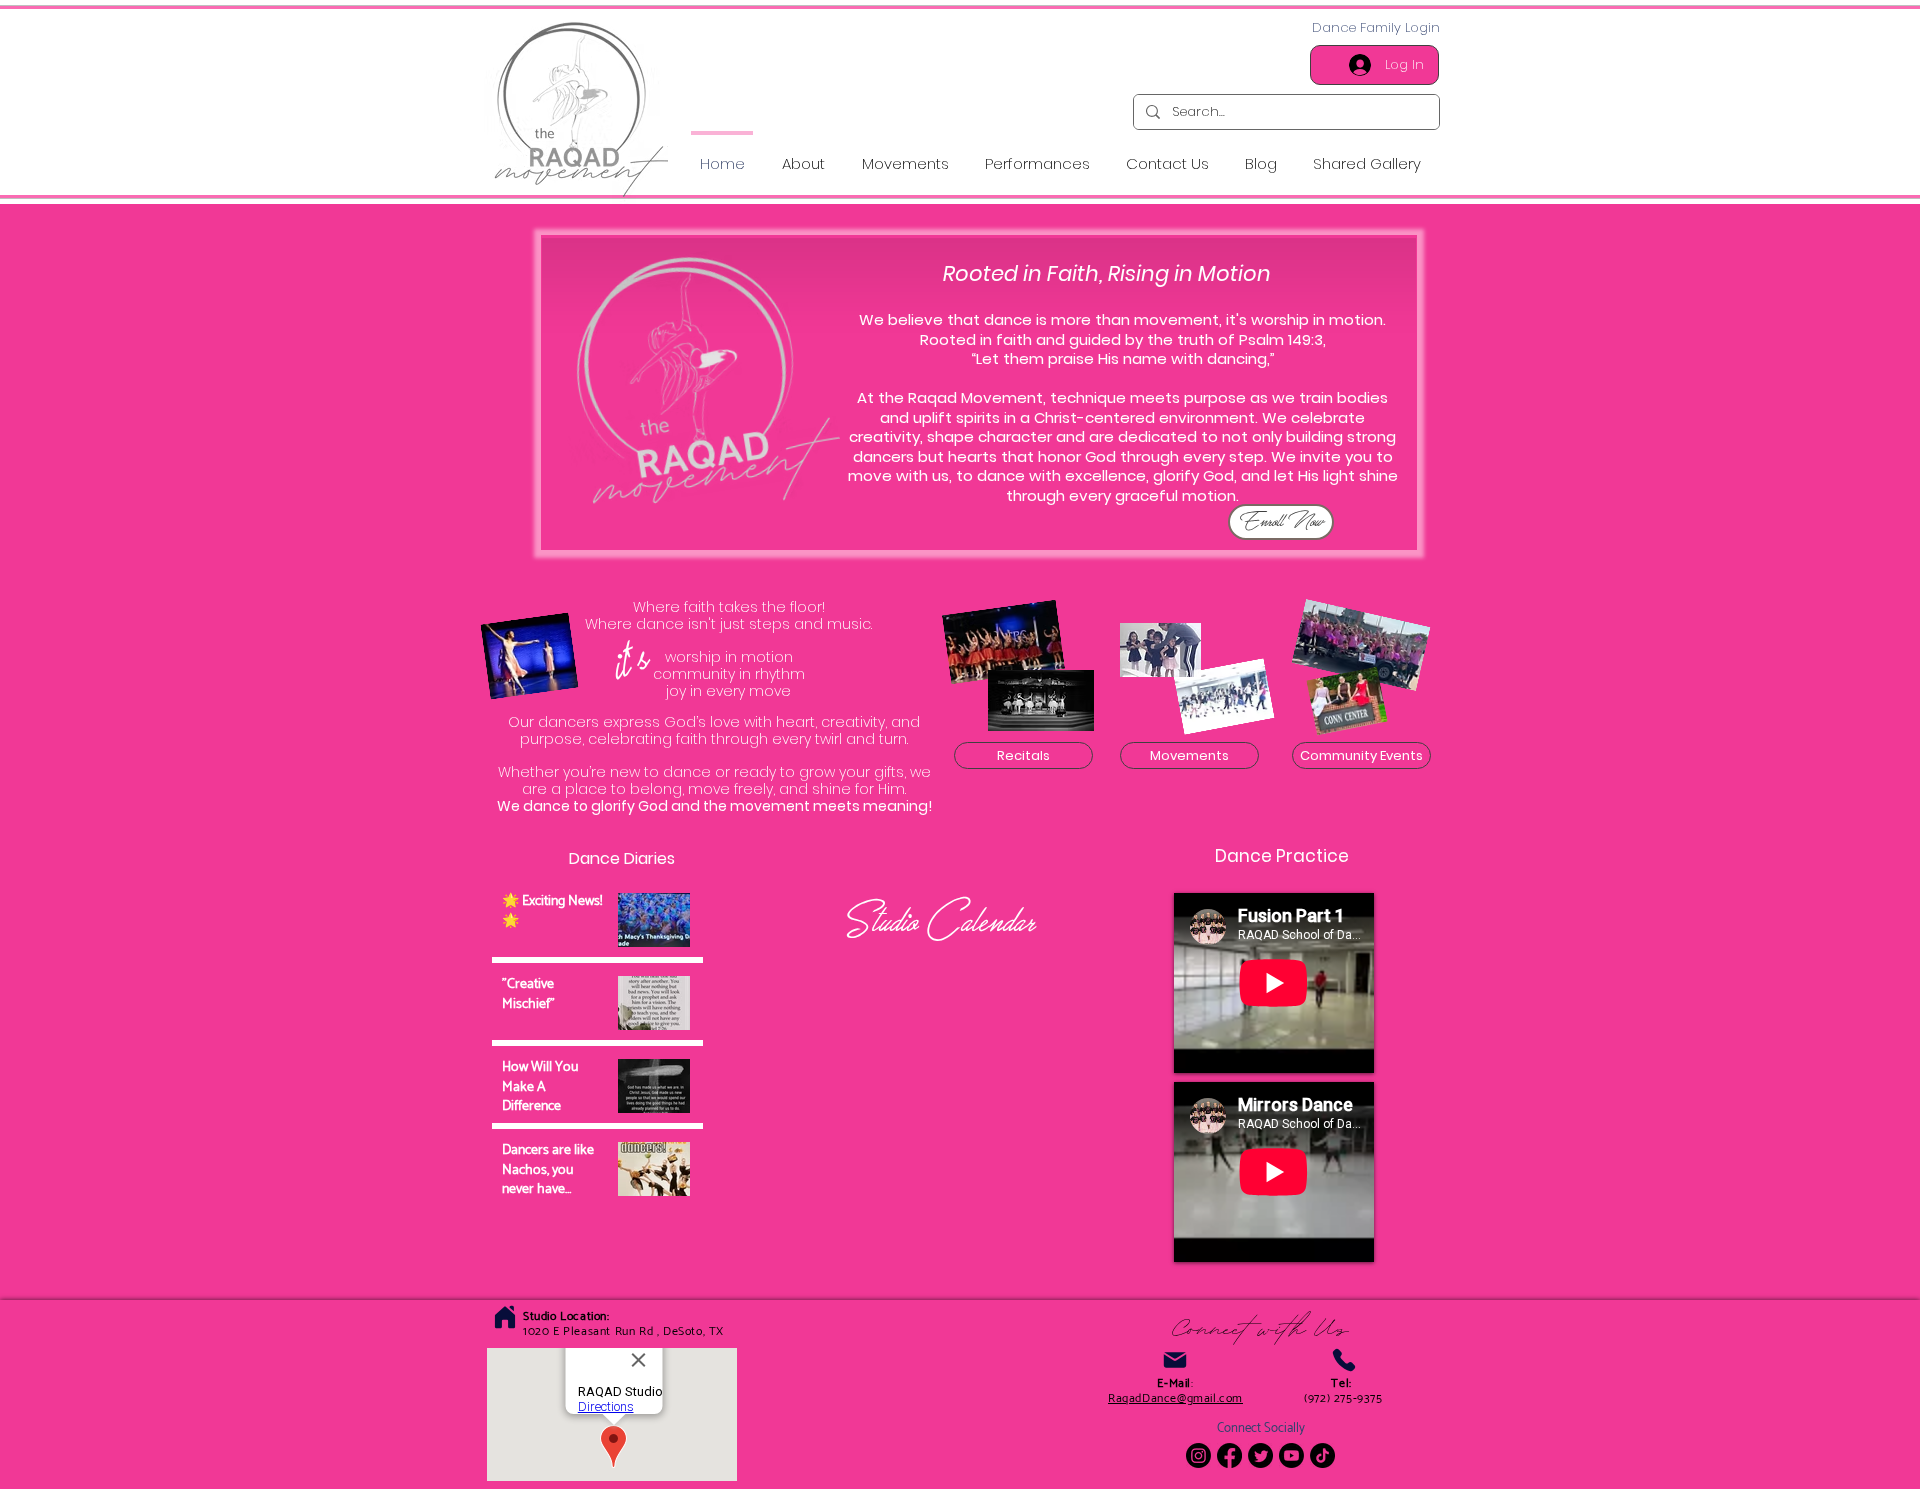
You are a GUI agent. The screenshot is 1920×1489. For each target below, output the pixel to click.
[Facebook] (1229, 1455)
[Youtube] (1291, 1455)
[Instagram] (1198, 1455)
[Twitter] (1260, 1455)
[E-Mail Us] (1175, 1359)
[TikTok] (1322, 1455)
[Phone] (1343, 1359)
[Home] (505, 1316)
